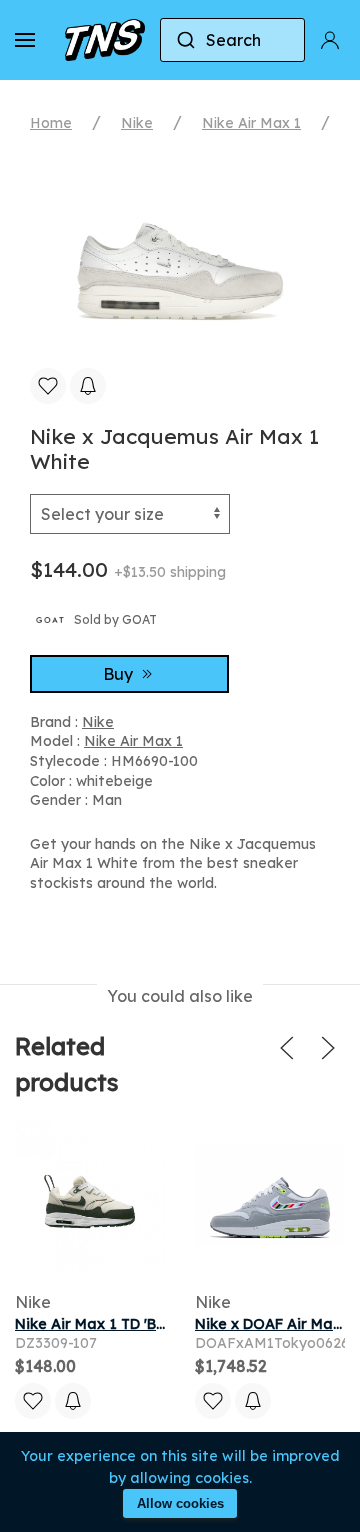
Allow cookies (180, 1503)
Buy (120, 674)
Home (51, 123)
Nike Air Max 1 (251, 123)
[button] (25, 40)
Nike (137, 123)
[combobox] (232, 40)
